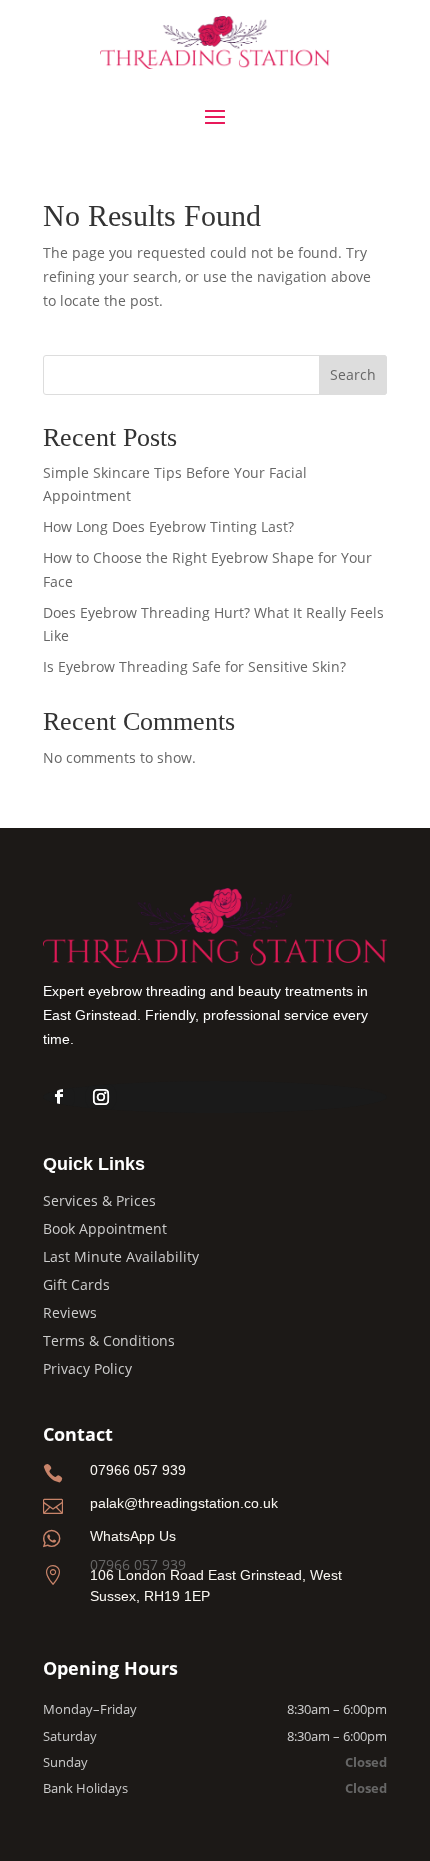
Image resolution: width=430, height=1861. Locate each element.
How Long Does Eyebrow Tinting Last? (168, 526)
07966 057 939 (138, 1470)
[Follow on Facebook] (59, 1097)
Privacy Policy (87, 1368)
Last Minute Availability (121, 1256)
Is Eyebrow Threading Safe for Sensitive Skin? (194, 666)
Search (353, 374)
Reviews (70, 1312)
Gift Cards (76, 1284)
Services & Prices (99, 1200)
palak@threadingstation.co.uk (184, 1503)
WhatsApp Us (133, 1536)
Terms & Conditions (109, 1340)
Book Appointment (105, 1228)
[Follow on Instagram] (101, 1097)
